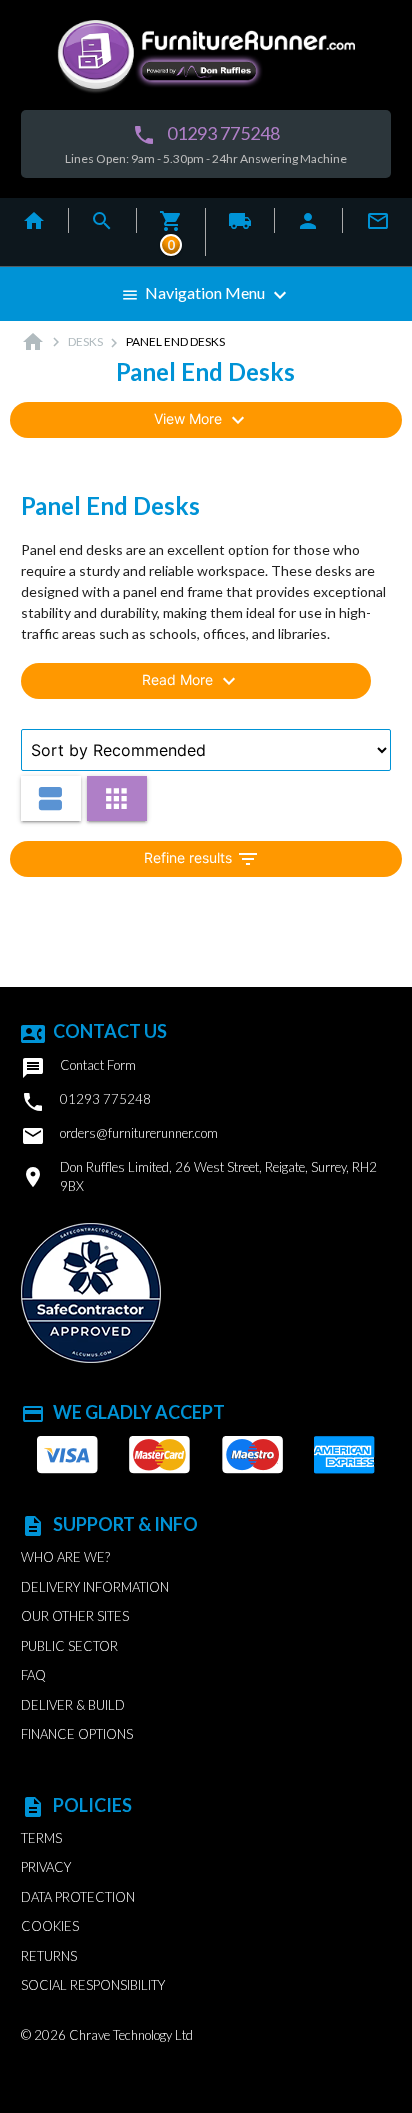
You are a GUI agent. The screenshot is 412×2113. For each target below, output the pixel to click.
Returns (49, 1956)
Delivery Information (95, 1587)
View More (202, 420)
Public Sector (69, 1646)
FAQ (33, 1675)
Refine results (202, 859)
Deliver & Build (73, 1705)
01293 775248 (206, 134)
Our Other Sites (75, 1616)
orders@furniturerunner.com (119, 1136)
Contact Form (78, 1068)
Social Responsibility (93, 1985)
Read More (191, 681)
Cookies (50, 1926)
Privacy (46, 1867)
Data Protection (78, 1897)
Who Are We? (65, 1557)
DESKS (85, 341)
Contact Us (94, 1031)
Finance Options (77, 1734)
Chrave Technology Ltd (131, 2035)
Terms (41, 1838)
